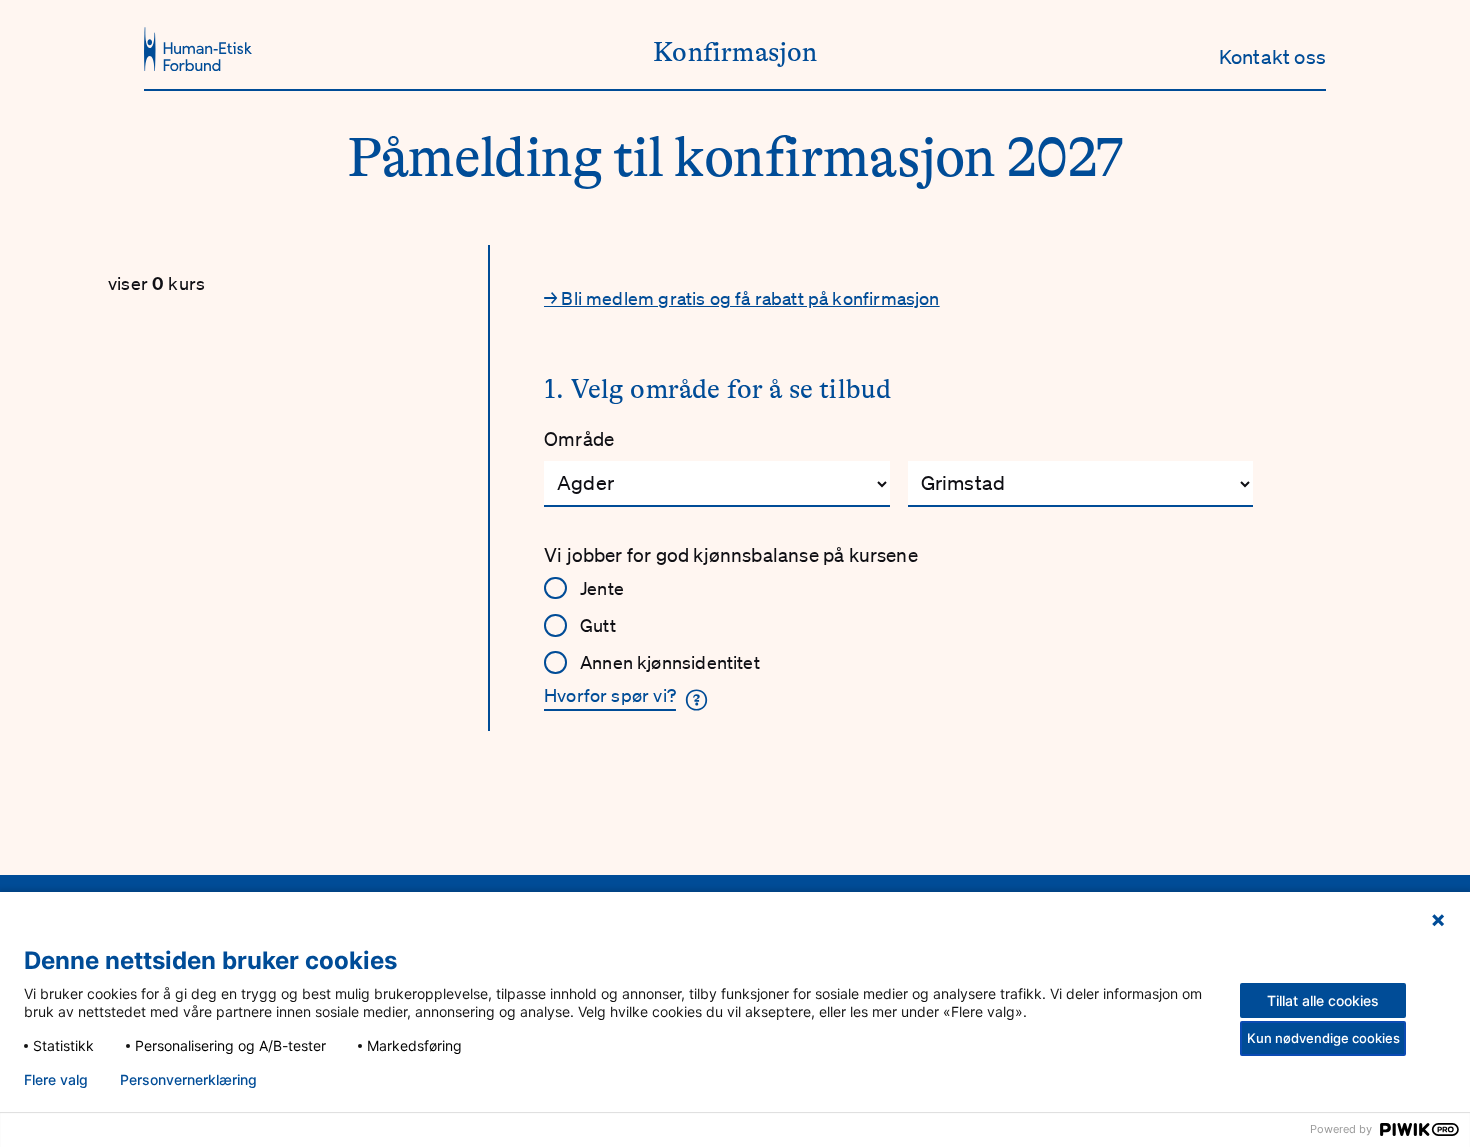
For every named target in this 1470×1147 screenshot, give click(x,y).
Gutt (598, 625)
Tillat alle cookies (1323, 1000)
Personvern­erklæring (188, 1080)
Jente (602, 588)
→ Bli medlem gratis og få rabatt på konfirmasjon (742, 298)
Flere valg (56, 1080)
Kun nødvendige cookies (1323, 1038)
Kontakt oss (1272, 57)
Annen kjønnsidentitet (670, 662)
